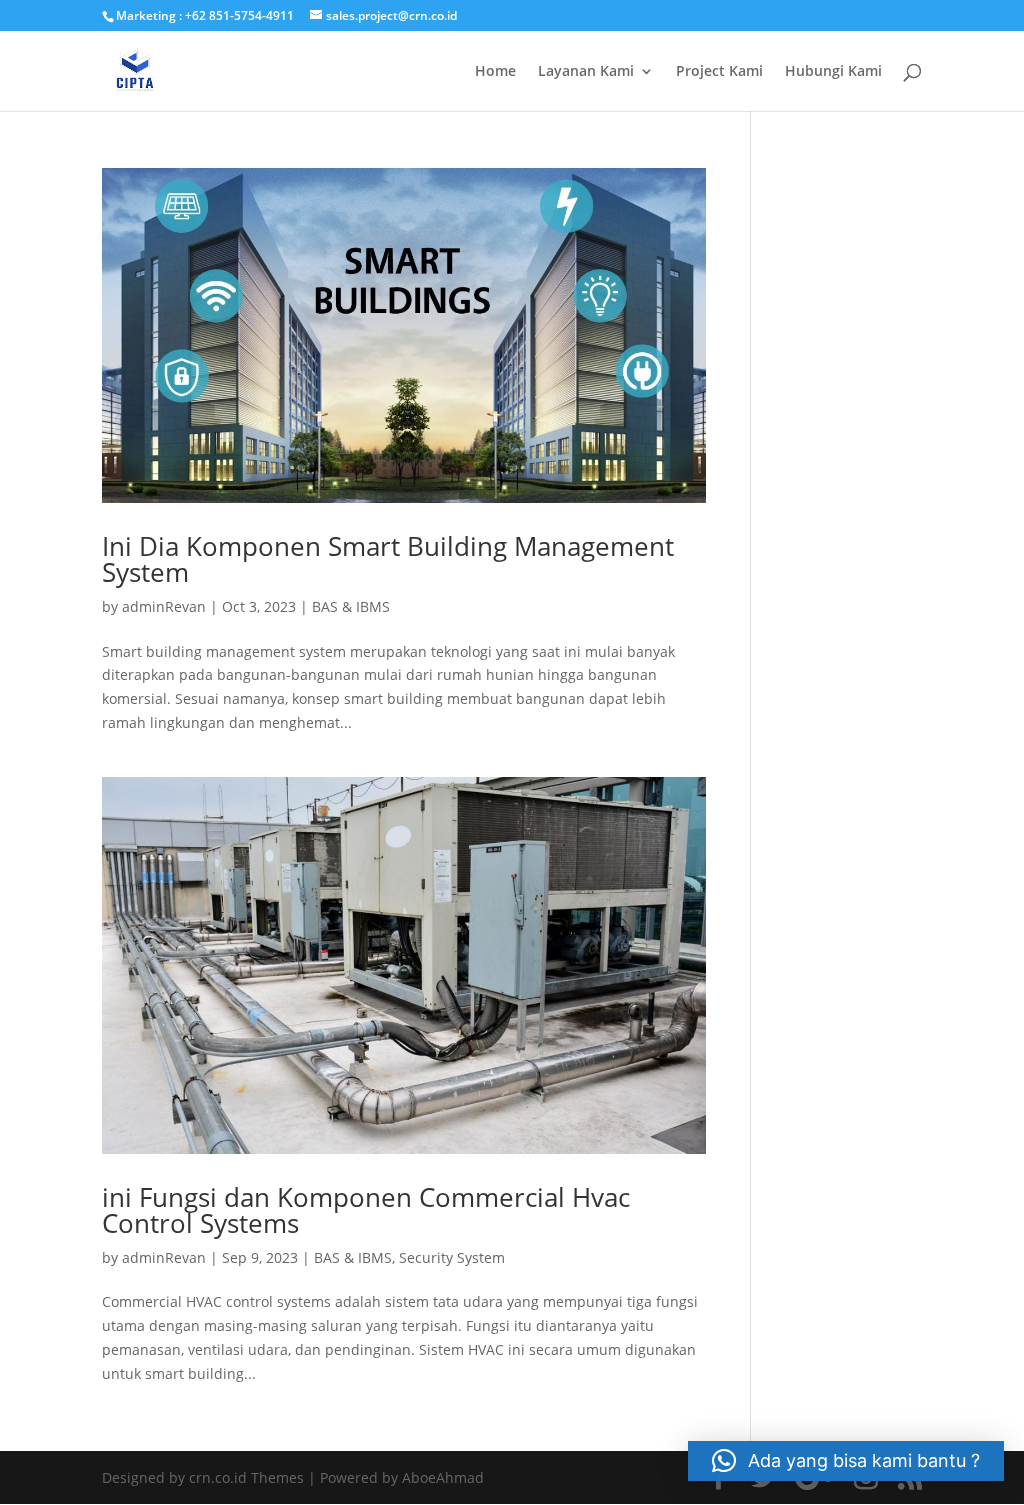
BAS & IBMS (351, 606)
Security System (452, 1257)
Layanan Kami (586, 72)
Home (495, 72)
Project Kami (719, 72)
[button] (846, 1461)
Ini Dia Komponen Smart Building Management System (388, 559)
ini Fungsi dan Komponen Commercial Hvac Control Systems (366, 1210)
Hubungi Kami (833, 72)
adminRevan (164, 606)
